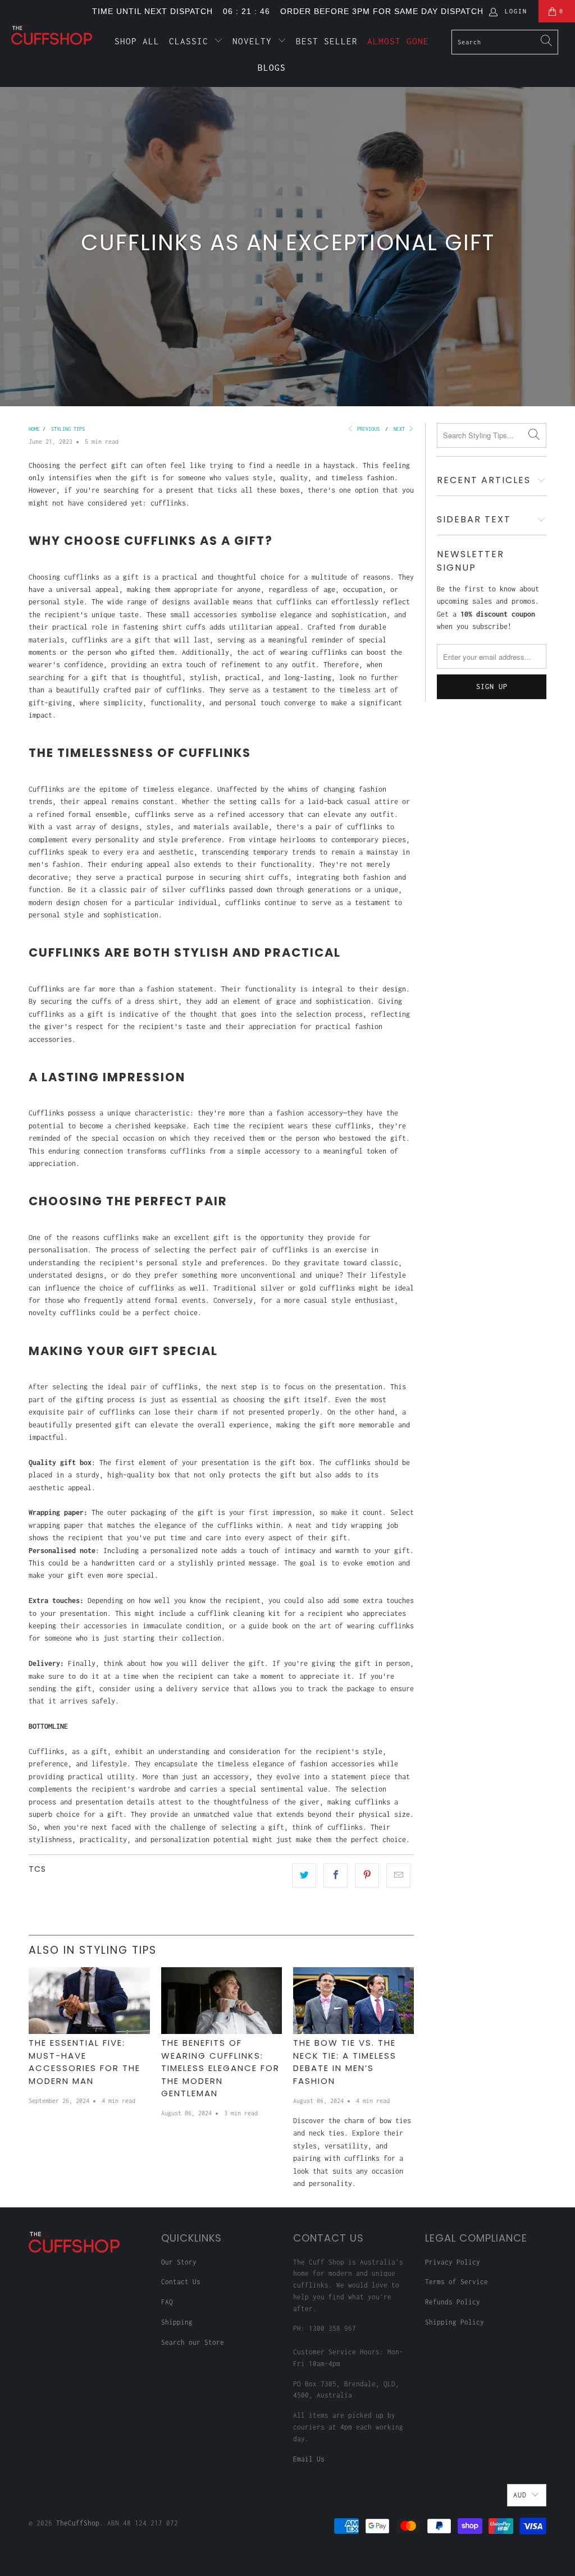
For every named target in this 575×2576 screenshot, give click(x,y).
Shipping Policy (455, 2322)
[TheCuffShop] (52, 35)
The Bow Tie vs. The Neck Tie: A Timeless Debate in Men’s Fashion (345, 2062)
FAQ (167, 2302)
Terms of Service (457, 2282)
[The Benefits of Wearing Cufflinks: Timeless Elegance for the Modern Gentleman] (222, 2001)
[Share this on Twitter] (304, 1875)
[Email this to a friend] (398, 1875)
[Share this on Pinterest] (367, 1875)
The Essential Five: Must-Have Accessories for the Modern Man (85, 2062)
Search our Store (193, 2342)
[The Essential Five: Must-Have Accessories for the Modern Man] (89, 2001)
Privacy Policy (453, 2262)
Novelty (255, 41)
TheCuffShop (78, 2523)
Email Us (309, 2459)
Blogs (272, 67)
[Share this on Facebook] (336, 1875)
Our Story (179, 2262)
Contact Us (181, 2282)
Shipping (177, 2322)
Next (401, 429)
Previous (367, 429)
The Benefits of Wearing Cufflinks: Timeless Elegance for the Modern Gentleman (220, 2068)
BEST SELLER (327, 41)
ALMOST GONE (398, 41)
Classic (191, 41)
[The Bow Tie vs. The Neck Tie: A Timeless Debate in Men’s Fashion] (353, 2001)
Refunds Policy (453, 2302)
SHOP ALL (137, 41)
